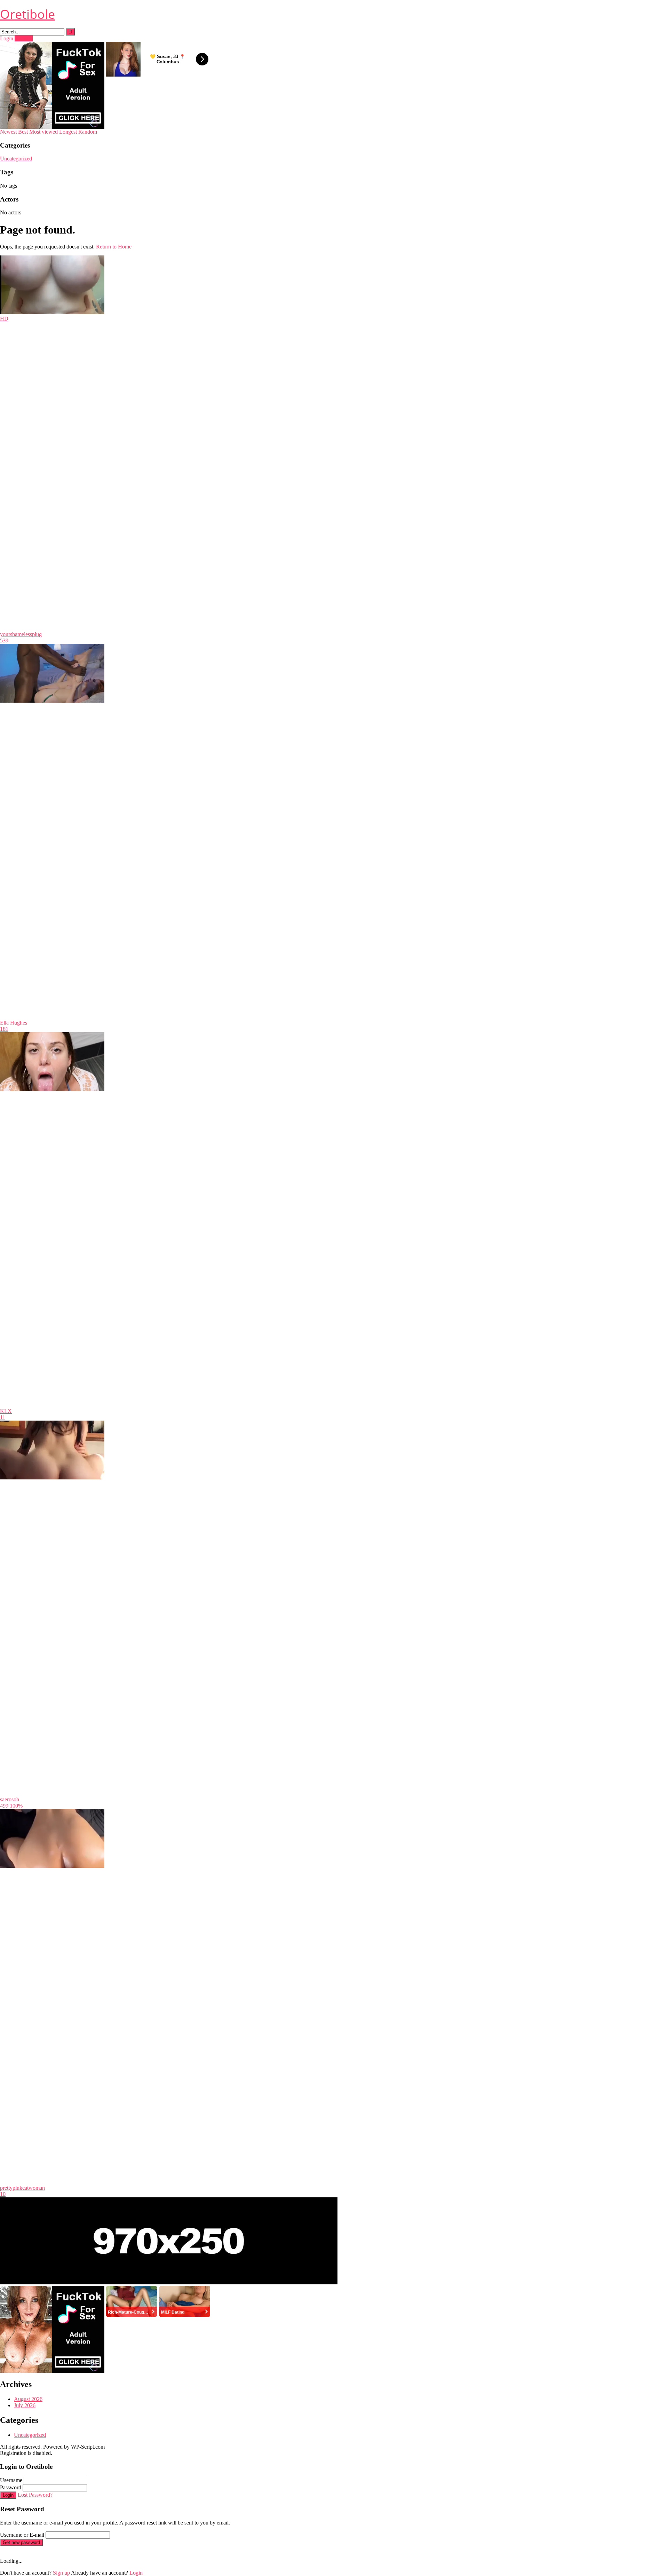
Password (11, 2487)
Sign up (61, 2573)
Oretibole (27, 14)
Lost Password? (35, 2495)
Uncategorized (16, 159)
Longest (68, 132)
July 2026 (25, 2405)
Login (7, 38)
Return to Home (114, 247)
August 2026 (28, 2399)
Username (11, 2480)
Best (23, 132)
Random (88, 132)
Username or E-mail (22, 2535)
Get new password (21, 2542)
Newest (8, 132)
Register (24, 38)
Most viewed (43, 132)
